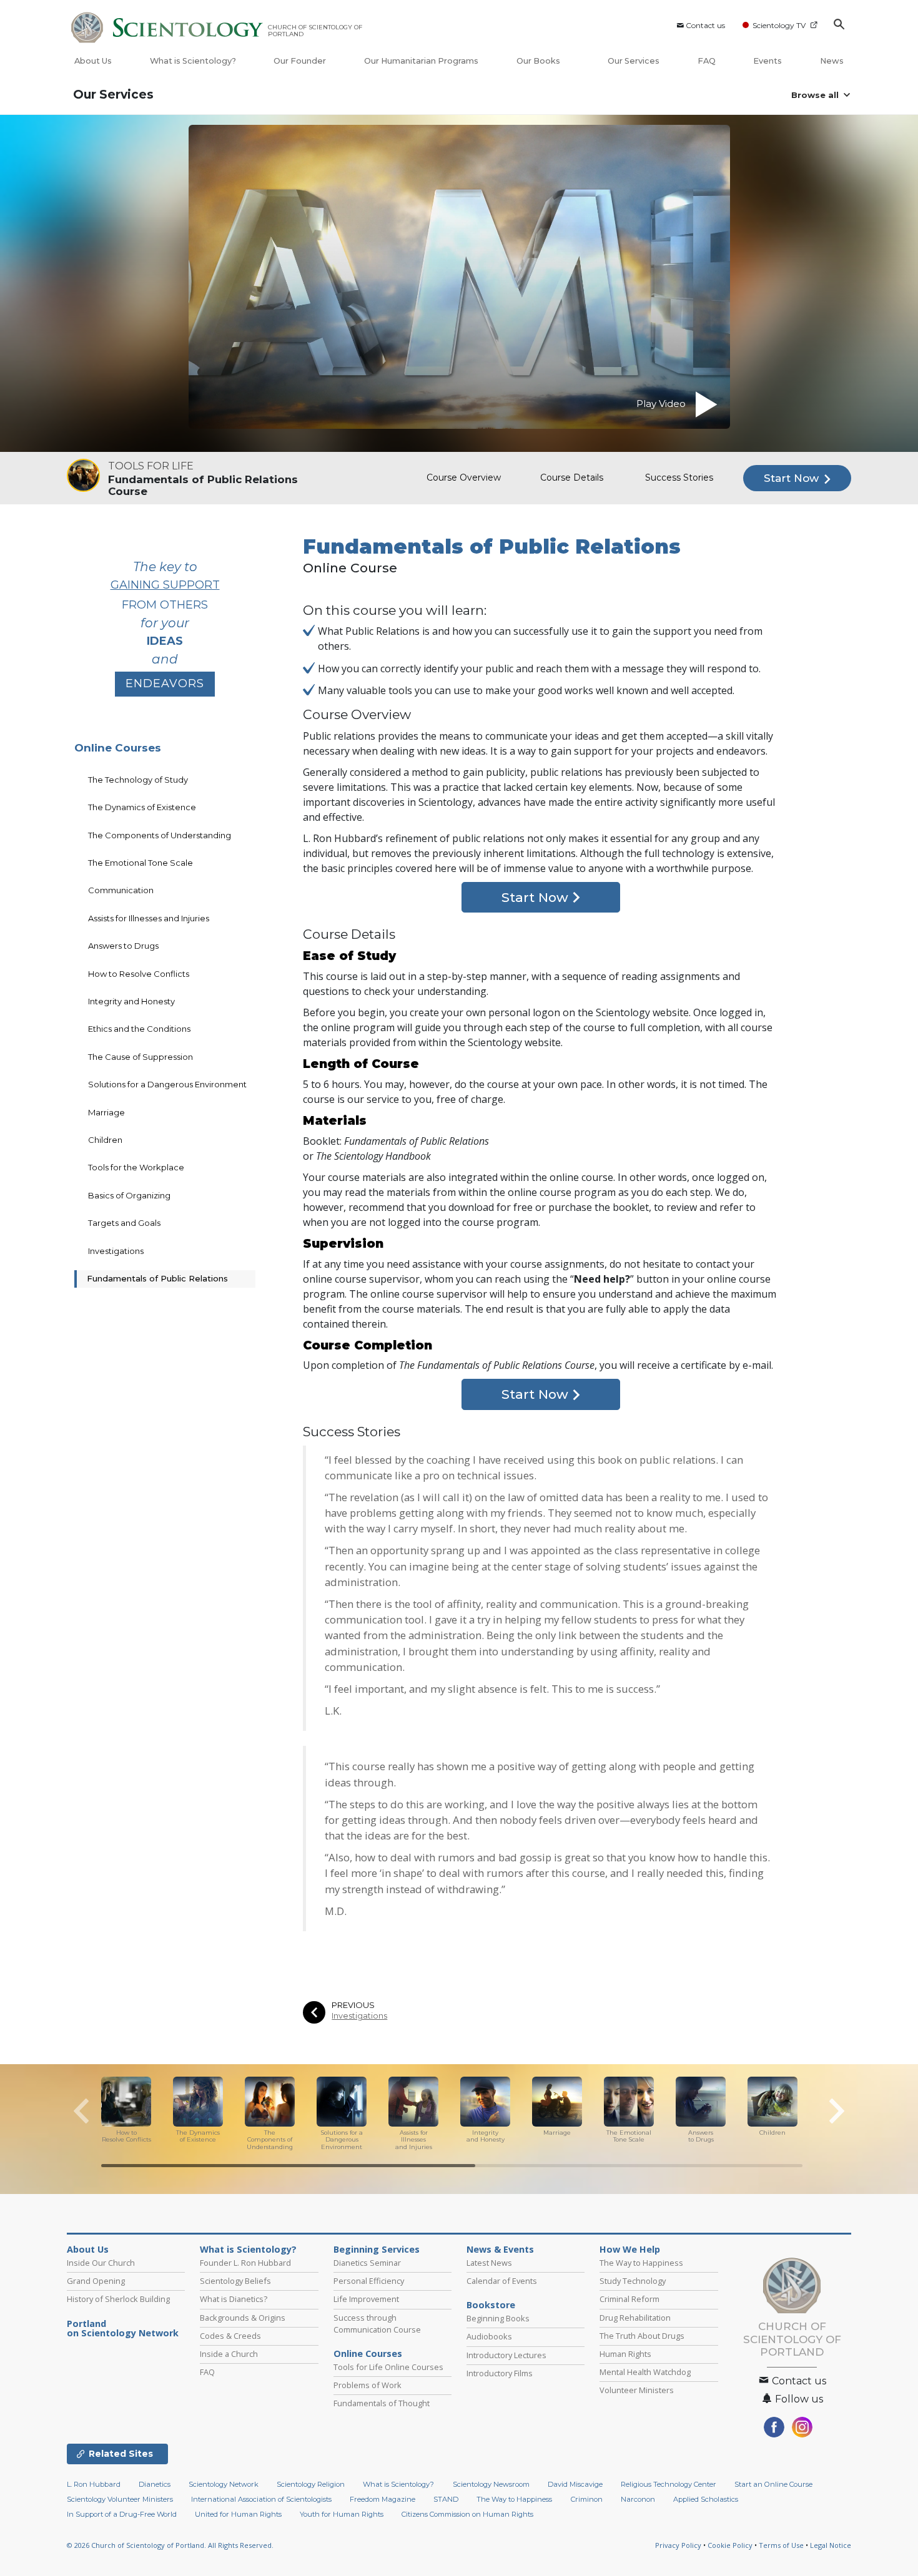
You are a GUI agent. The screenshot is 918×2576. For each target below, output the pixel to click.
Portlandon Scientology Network (123, 2329)
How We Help (630, 2250)
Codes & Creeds (230, 2336)
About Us (93, 61)
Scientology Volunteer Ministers (120, 2499)
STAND (446, 2499)
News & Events (500, 2250)
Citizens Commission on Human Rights (467, 2514)
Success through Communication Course (377, 2324)
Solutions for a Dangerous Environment (167, 1084)
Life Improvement (366, 2299)
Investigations (359, 2016)
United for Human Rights (238, 2514)
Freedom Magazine (383, 2499)
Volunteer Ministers (637, 2390)
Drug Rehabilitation (635, 2318)
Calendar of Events (502, 2281)
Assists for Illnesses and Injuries (149, 918)
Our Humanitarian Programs (421, 61)
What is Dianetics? (234, 2299)
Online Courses (118, 748)
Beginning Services (377, 2250)
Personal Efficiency (369, 2281)
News (832, 61)
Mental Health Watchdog (645, 2372)
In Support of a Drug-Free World (122, 2514)
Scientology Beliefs (235, 2281)
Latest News (489, 2263)
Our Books (539, 61)
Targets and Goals (124, 1223)
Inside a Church (229, 2354)
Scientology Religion (311, 2484)
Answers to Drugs (123, 946)
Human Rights (625, 2354)
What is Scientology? (193, 61)
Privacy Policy (678, 2545)
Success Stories (679, 477)
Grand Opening (96, 2281)
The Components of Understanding (160, 835)
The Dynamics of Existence (142, 807)
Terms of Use (781, 2545)
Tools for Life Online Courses (388, 2367)
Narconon (638, 2499)
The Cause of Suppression (141, 1057)
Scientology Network (224, 2484)
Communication (121, 890)
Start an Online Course (773, 2484)
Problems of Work (368, 2385)
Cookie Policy (730, 2545)
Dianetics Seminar (367, 2263)
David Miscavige (575, 2484)
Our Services (634, 61)
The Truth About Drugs (642, 2336)
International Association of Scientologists (261, 2499)
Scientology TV (779, 25)
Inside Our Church (101, 2263)
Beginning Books (498, 2318)
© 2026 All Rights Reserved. (170, 2545)
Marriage (106, 1112)
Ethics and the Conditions (139, 1029)
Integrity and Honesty (131, 1001)
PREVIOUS (353, 2005)
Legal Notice (831, 2545)
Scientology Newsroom (491, 2484)
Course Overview (464, 477)
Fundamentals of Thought (382, 2403)
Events (767, 61)
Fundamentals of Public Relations (157, 1278)
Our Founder (300, 61)
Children (105, 1140)
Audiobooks (489, 2336)
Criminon (587, 2499)
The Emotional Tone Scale (141, 863)
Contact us (705, 25)
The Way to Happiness (641, 2263)
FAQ (707, 61)
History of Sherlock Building (118, 2299)
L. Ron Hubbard (94, 2484)
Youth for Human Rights (342, 2514)
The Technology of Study (138, 780)
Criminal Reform (629, 2299)
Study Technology (633, 2281)
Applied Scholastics (706, 2499)
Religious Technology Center (669, 2484)
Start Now (793, 478)
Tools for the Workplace (136, 1167)
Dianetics (155, 2484)
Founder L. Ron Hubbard (245, 2263)
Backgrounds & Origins (243, 2318)
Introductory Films (500, 2373)
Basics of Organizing (129, 1195)
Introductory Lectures (506, 2355)
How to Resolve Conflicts (139, 974)
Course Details (572, 477)
